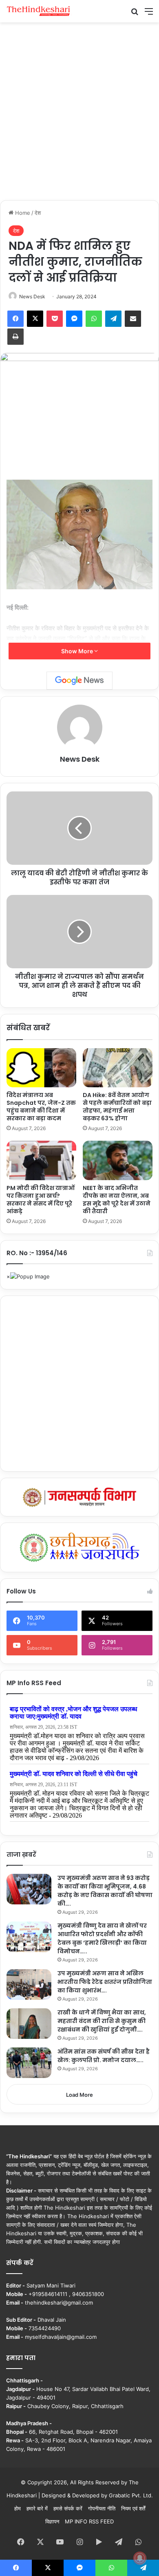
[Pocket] (55, 319)
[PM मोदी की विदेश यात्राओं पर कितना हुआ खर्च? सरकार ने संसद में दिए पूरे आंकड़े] (41, 1160)
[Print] (15, 337)
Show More (78, 651)
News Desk (32, 296)
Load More (79, 2095)
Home (22, 213)
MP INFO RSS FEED (89, 2521)
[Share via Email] (133, 319)
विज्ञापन (52, 2521)
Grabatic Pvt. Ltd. (131, 2495)
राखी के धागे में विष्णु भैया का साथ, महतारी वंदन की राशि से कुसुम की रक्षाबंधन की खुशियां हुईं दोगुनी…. (102, 2021)
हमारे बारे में (37, 2508)
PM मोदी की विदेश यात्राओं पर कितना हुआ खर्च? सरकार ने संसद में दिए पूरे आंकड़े (41, 1200)
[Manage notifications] (140, 2558)
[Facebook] (15, 319)
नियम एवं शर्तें (133, 2508)
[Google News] (79, 681)
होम (18, 2508)
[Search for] (135, 14)
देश (38, 213)
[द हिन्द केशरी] (39, 11)
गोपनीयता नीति (102, 2508)
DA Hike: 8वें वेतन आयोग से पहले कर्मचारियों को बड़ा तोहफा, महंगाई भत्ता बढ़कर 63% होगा (117, 1107)
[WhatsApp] (94, 319)
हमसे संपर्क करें (68, 2508)
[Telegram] (113, 319)
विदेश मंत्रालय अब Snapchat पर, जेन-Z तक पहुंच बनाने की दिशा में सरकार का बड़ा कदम (41, 1107)
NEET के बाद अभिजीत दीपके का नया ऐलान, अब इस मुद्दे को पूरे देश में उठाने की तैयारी (117, 1200)
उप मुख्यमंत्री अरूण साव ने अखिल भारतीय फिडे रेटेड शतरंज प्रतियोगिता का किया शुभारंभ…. (105, 1982)
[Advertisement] (79, 110)
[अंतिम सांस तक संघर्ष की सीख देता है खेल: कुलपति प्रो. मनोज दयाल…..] (29, 2063)
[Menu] (149, 14)
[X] (35, 319)
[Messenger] (74, 319)
